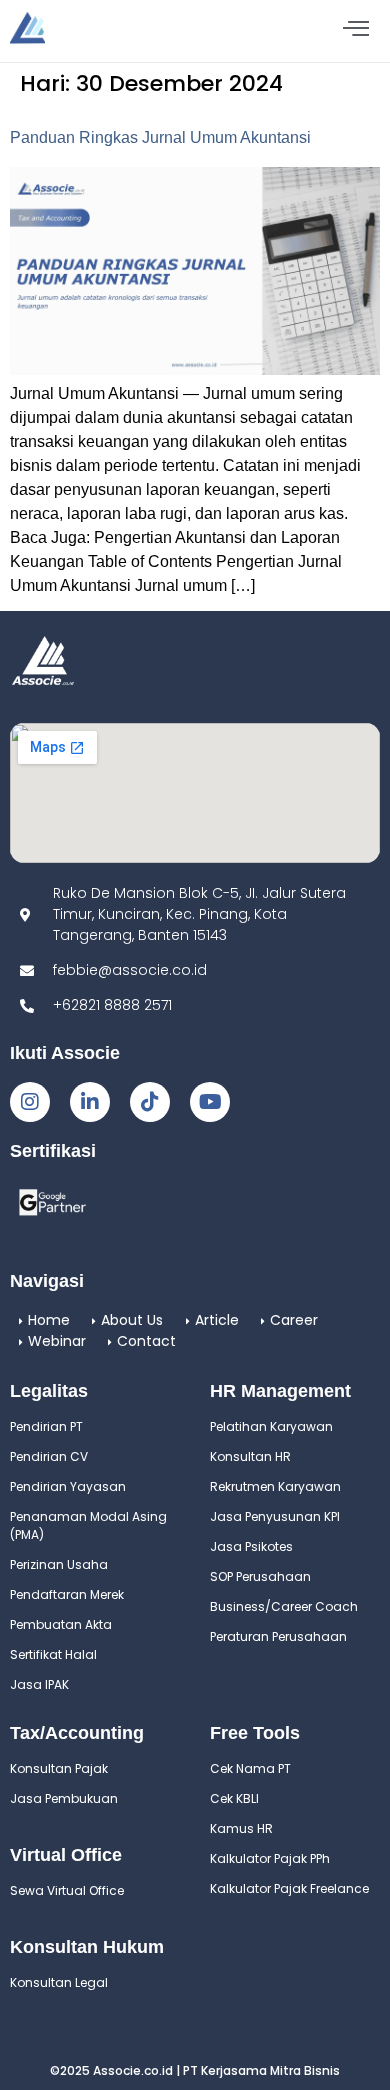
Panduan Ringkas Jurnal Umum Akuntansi (160, 137)
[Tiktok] (150, 1102)
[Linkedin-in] (90, 1102)
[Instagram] (30, 1102)
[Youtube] (210, 1102)
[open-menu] (356, 30)
